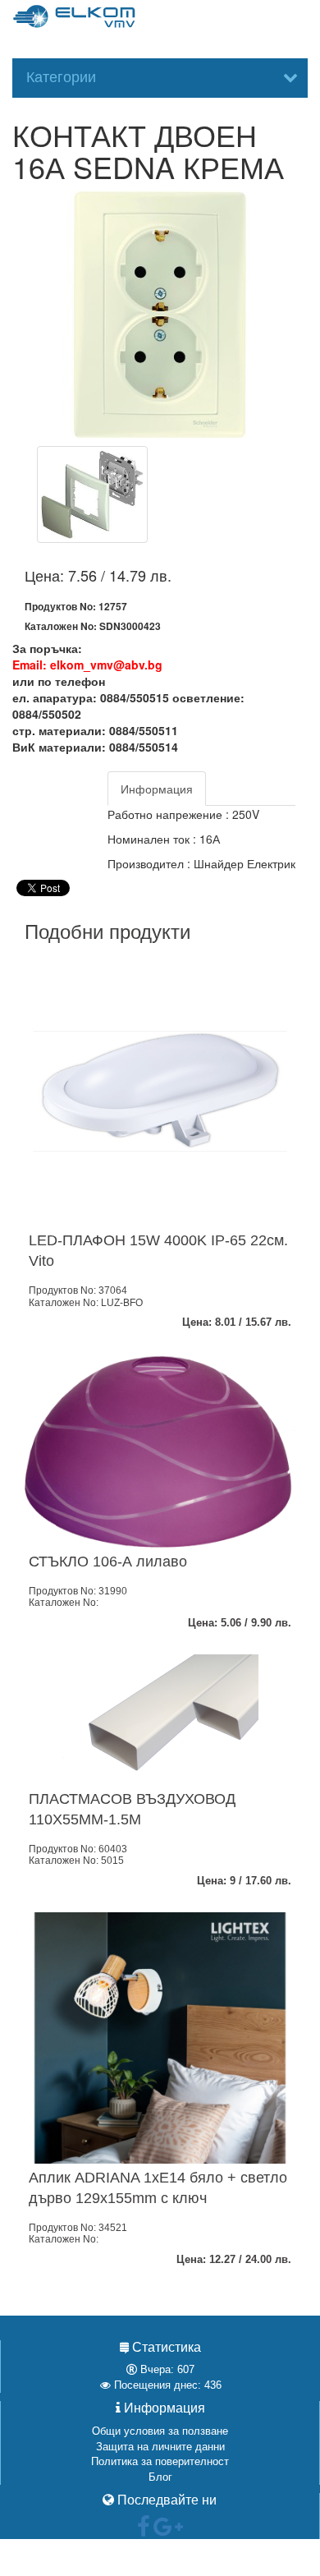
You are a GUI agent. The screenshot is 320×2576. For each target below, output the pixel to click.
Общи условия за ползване (160, 2431)
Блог (160, 2477)
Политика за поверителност (160, 2461)
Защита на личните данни (160, 2447)
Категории (61, 77)
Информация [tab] (157, 789)
